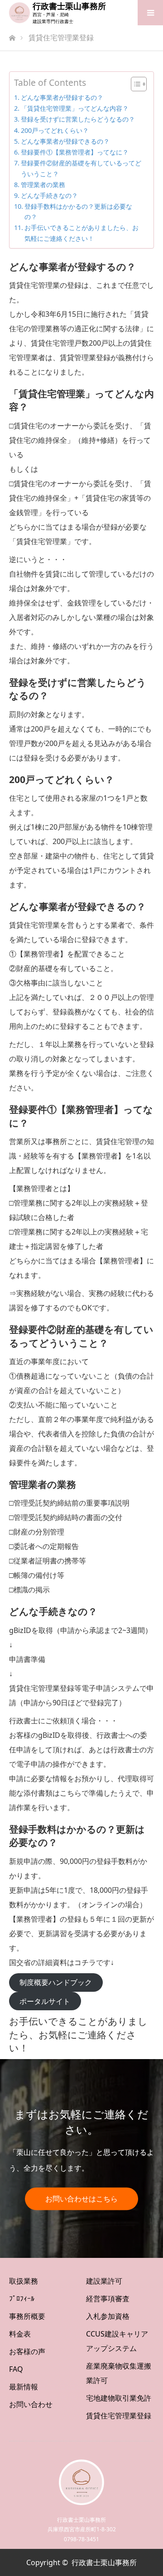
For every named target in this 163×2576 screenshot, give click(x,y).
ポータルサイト (45, 2001)
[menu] (150, 13)
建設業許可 (104, 2281)
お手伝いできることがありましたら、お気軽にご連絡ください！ (81, 233)
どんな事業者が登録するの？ (62, 97)
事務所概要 (27, 2316)
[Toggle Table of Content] (134, 84)
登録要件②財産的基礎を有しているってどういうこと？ (81, 168)
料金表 (20, 2334)
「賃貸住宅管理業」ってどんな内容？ (75, 108)
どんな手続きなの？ (49, 195)
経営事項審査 (108, 2299)
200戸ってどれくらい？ (55, 130)
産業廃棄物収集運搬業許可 (119, 2373)
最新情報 (24, 2387)
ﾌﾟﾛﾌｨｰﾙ (22, 2299)
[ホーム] (12, 35)
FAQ (16, 2369)
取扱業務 (24, 2281)
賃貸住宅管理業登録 (119, 2416)
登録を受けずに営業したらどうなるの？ (78, 119)
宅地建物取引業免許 (119, 2398)
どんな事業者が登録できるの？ (65, 141)
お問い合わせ (31, 2404)
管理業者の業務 (43, 185)
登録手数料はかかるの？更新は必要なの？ (78, 211)
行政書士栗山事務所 (69, 6)
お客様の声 (27, 2351)
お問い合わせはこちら (81, 2199)
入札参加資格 (108, 2316)
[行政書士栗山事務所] (19, 13)
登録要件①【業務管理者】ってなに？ (75, 152)
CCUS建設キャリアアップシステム (117, 2341)
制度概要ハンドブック (56, 1982)
